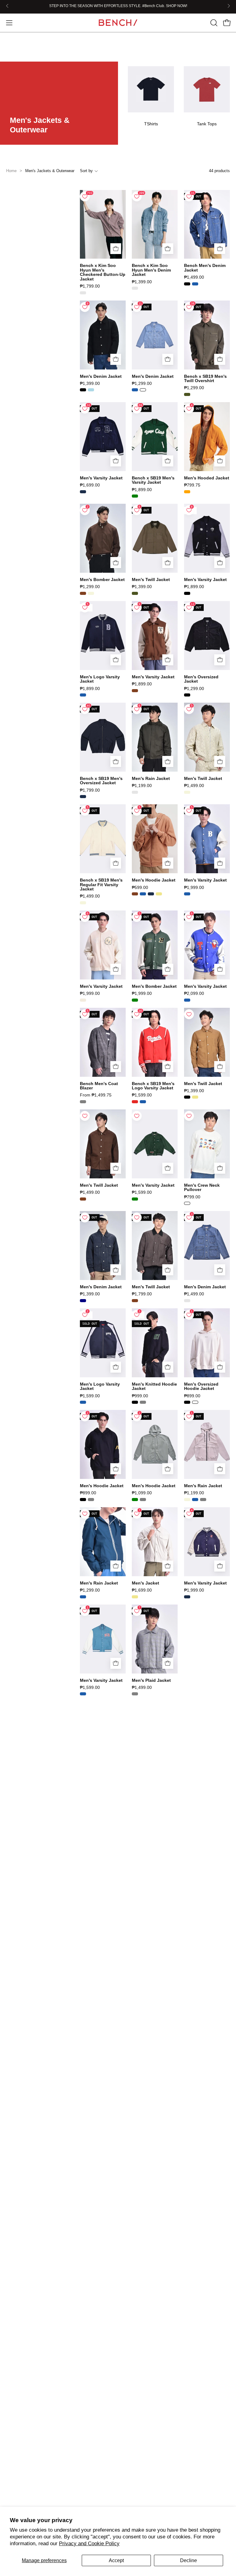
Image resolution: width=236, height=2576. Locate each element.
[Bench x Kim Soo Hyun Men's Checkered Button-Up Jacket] (103, 224)
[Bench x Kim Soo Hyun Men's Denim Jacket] (155, 224)
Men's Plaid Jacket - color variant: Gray (135, 1694)
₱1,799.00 (90, 286)
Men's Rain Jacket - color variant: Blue (195, 1500)
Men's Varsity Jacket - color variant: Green (135, 1199)
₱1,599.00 (142, 1095)
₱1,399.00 (142, 282)
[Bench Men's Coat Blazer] (103, 1042)
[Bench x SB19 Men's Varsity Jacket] (155, 437)
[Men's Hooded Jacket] (207, 437)
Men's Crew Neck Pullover (202, 1187)
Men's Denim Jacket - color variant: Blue (135, 390)
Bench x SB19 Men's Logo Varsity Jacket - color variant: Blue (143, 1102)
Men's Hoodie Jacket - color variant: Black (83, 1500)
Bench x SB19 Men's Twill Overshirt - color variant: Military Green (187, 394)
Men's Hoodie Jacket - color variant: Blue (143, 894)
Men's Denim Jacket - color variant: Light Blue (91, 390)
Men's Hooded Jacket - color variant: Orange (187, 492)
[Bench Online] (118, 23)
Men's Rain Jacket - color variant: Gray (203, 1500)
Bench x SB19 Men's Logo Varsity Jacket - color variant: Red (135, 1102)
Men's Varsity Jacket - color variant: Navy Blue (83, 492)
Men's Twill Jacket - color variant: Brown (83, 1199)
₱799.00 (192, 1197)
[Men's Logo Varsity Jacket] (103, 636)
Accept (116, 2560)
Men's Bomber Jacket (102, 579)
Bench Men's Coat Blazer (99, 1086)
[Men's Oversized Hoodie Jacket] (207, 1343)
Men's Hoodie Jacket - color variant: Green (135, 1500)
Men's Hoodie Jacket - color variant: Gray (91, 1500)
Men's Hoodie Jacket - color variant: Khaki (159, 894)
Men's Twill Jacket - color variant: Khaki (195, 1097)
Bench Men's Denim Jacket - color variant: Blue (195, 284)
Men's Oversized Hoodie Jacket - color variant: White (195, 1402)
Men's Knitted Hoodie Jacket (154, 1386)
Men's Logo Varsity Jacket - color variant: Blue (83, 695)
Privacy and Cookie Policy (89, 2544)
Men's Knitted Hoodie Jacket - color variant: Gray (143, 1402)
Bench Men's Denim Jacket (205, 268)
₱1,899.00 (142, 490)
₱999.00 (140, 1396)
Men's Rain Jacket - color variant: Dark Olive (135, 792)
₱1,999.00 (194, 887)
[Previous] (7, 6)
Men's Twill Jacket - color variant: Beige (187, 792)
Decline (189, 2560)
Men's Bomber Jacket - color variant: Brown (83, 593)
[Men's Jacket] (155, 1542)
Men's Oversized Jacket (201, 679)
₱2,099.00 (194, 993)
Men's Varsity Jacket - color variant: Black (187, 593)
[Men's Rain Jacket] (155, 737)
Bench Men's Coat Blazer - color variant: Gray (83, 1102)
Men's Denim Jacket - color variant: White (143, 390)
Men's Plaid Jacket (151, 1680)
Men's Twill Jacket (151, 579)
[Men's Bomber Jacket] (103, 538)
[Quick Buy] (116, 249)
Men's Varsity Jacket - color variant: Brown (135, 691)
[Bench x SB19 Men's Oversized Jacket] (103, 737)
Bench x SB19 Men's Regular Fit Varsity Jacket (101, 884)
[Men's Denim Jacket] (103, 335)
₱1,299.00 (142, 383)
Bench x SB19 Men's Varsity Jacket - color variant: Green (135, 496)
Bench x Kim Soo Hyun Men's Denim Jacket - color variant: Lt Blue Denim (135, 288)
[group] (118, 6)
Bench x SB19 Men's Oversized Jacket (101, 781)
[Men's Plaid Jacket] (155, 1639)
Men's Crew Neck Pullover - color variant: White (187, 1203)
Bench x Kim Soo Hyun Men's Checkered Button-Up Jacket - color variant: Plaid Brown (83, 293)
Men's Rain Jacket (151, 778)
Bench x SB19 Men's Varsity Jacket (153, 480)
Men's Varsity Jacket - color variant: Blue (187, 894)
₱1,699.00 (90, 485)
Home (11, 171)
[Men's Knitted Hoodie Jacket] (155, 1343)
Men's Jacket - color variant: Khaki (135, 1597)
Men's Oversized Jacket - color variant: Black (187, 695)
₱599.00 (140, 887)
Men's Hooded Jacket (207, 478)
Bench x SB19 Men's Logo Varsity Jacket (153, 1086)
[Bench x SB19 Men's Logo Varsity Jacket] (155, 1042)
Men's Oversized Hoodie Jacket (201, 1386)
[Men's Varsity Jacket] (103, 437)
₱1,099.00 (142, 1493)
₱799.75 (192, 485)
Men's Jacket (146, 1583)
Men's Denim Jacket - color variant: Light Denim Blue (187, 1301)
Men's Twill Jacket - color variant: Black (187, 1097)
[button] (213, 23)
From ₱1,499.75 (96, 1095)
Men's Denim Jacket (101, 376)
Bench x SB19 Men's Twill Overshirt (205, 379)
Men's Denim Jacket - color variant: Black (83, 390)
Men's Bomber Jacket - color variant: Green (135, 1000)
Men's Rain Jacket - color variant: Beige (187, 1500)
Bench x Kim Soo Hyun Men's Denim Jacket (151, 270)
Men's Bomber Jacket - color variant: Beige (91, 593)
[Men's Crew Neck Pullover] (207, 1144)
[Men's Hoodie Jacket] (155, 839)
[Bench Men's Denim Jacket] (207, 224)
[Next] (229, 6)
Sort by (86, 171)
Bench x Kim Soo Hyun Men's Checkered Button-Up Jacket (103, 272)
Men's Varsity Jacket (101, 478)
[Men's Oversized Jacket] (207, 636)
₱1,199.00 (142, 785)
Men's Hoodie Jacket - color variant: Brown (135, 894)
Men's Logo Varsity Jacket (100, 679)
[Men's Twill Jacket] (155, 538)
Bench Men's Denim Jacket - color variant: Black (187, 284)
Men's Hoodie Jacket (154, 880)
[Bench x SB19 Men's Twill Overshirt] (207, 335)
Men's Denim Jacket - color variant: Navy (83, 1301)
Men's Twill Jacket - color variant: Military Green (135, 593)
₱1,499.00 (194, 277)
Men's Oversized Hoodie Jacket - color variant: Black (187, 1402)
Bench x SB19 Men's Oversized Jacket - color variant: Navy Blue (83, 797)
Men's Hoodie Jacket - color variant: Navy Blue (151, 894)
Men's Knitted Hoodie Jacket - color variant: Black (135, 1402)
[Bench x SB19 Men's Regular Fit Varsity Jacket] (103, 839)
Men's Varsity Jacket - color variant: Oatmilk (83, 1000)
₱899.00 (192, 1396)
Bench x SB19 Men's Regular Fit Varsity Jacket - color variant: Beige (83, 903)
